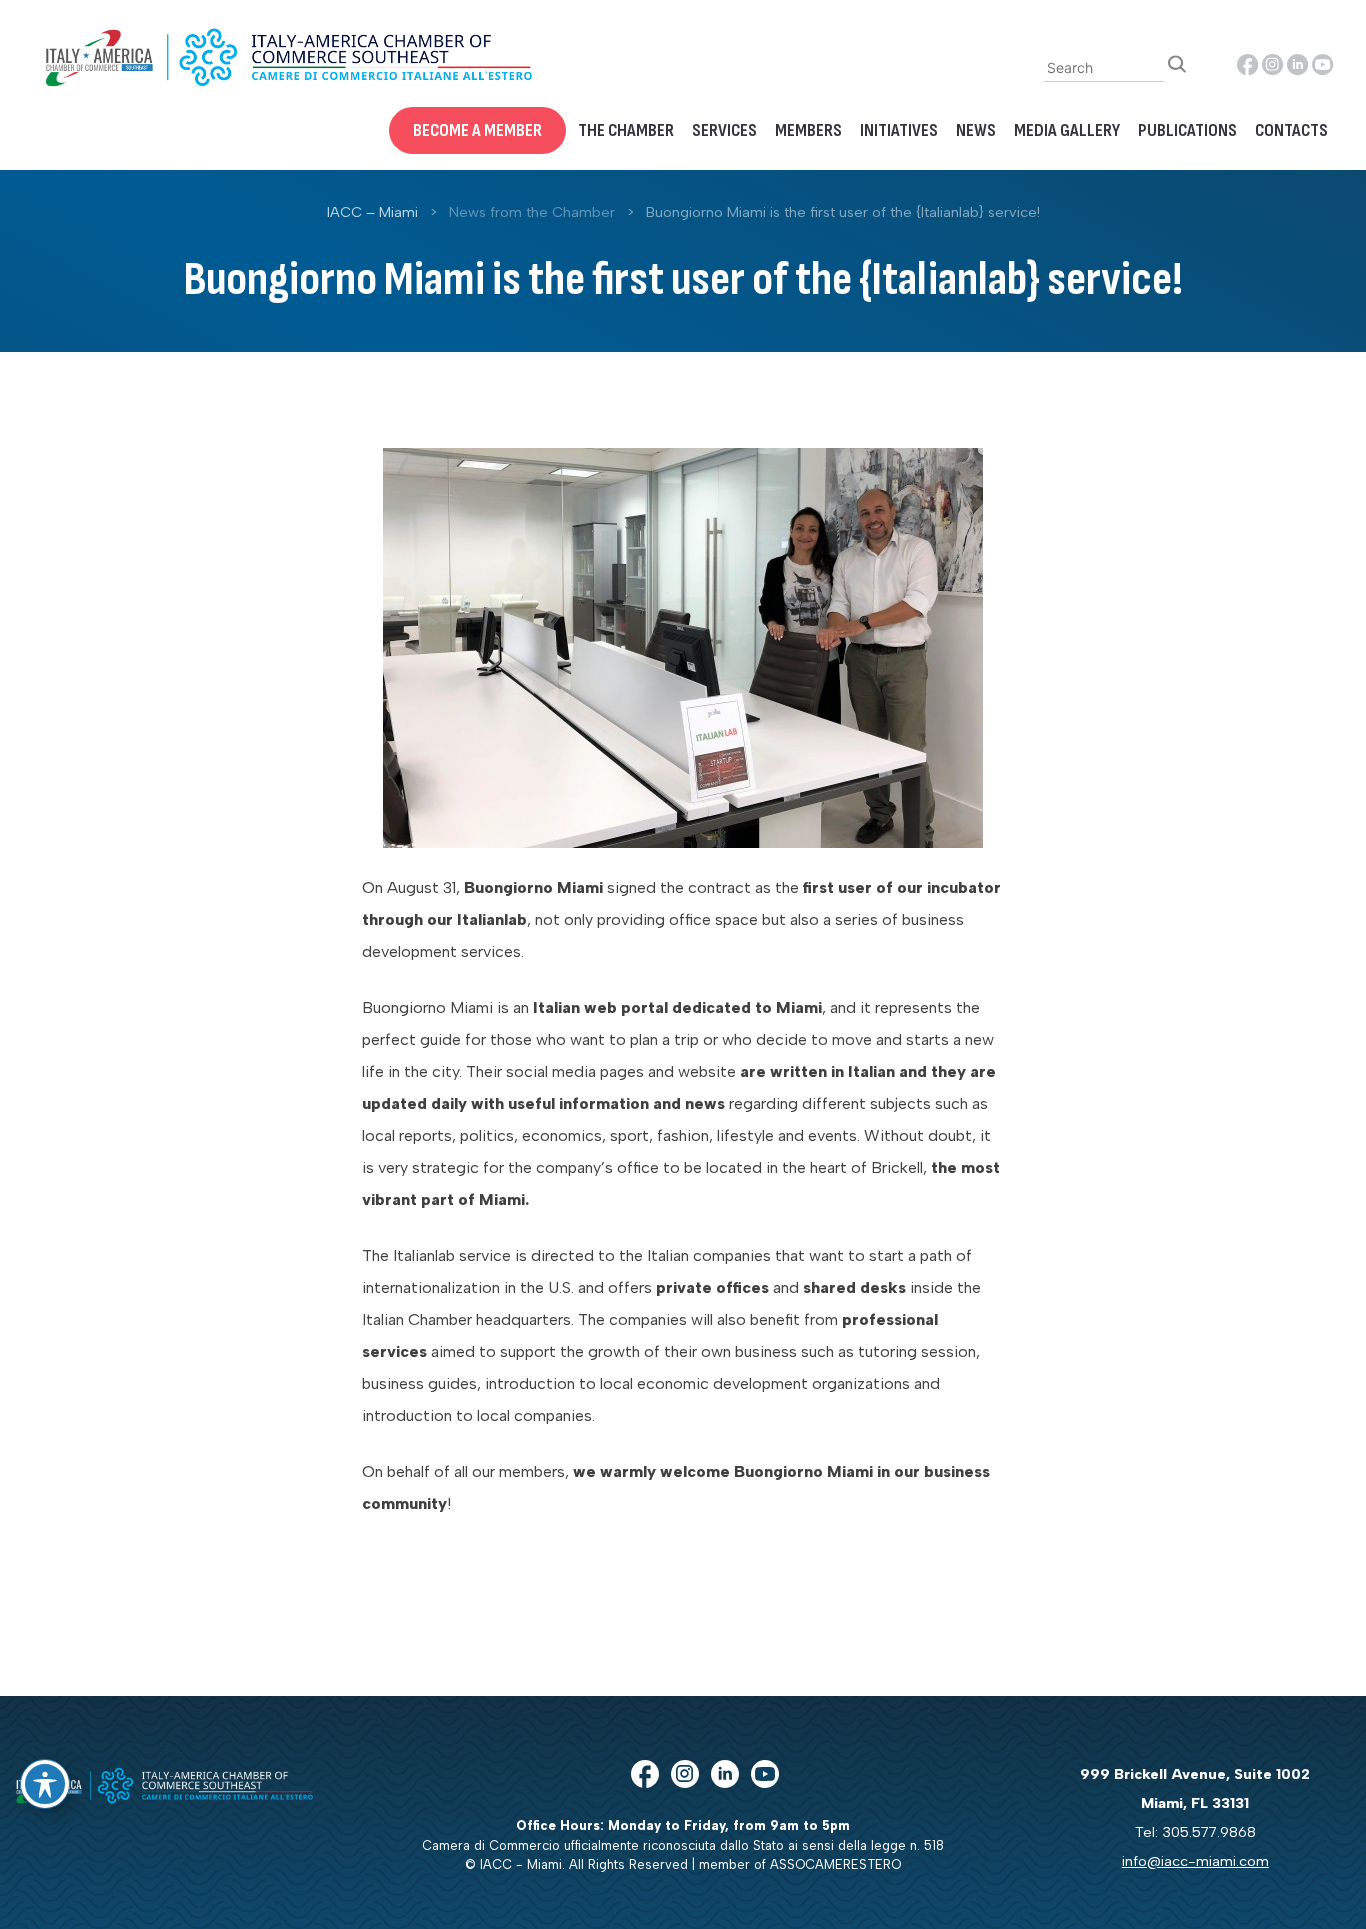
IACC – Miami (372, 212)
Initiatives (899, 130)
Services (724, 130)
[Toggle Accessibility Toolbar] (45, 1784)
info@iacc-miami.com (1195, 1861)
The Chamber (626, 130)
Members (808, 130)
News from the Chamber (532, 212)
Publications (1187, 130)
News (976, 130)
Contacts (1291, 130)
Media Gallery (1067, 130)
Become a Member (477, 130)
